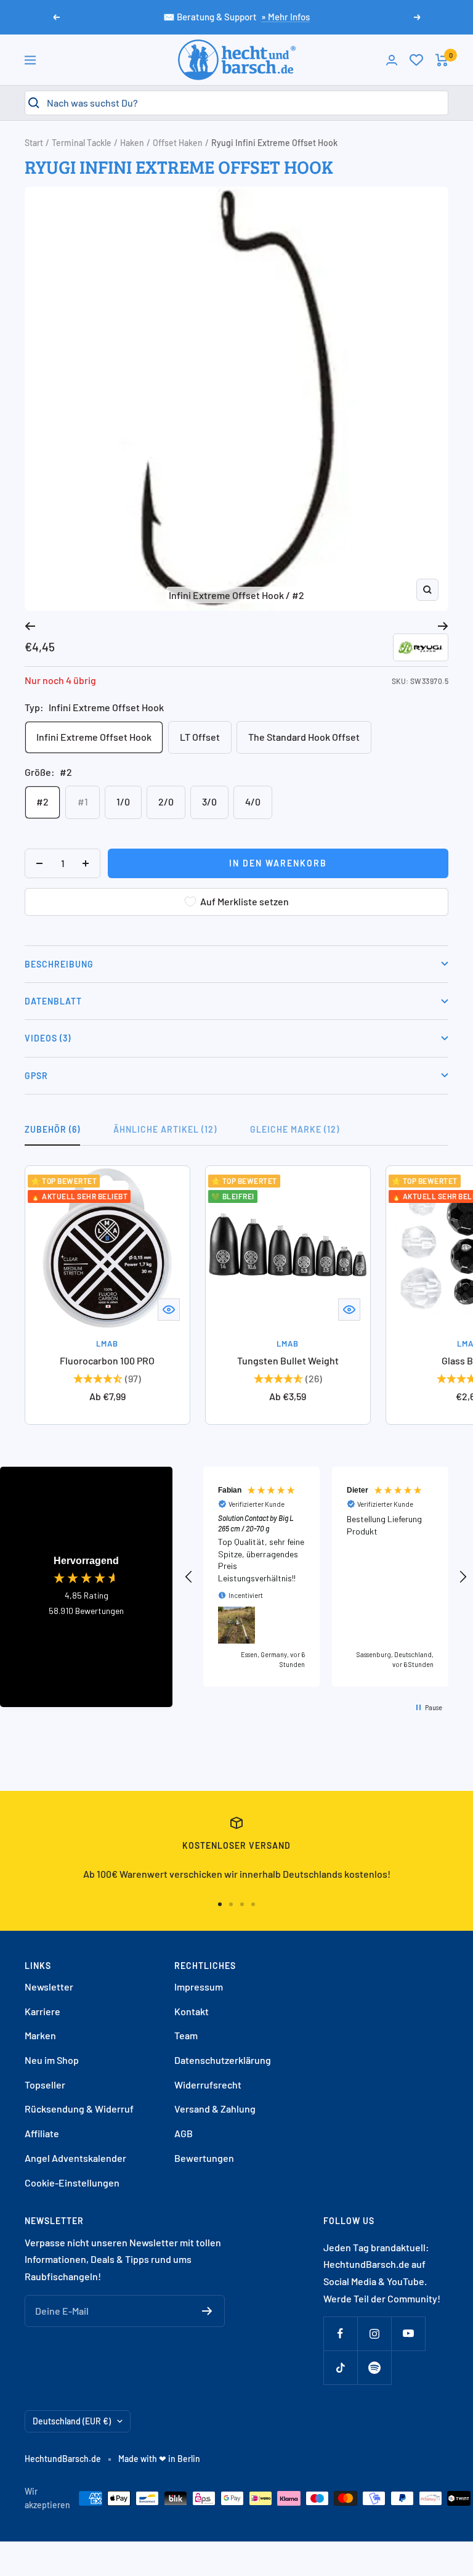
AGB (184, 2133)
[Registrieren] (207, 2311)
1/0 (123, 801)
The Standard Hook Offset (304, 737)
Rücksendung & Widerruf (79, 2109)
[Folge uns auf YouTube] (408, 2333)
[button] (189, 1577)
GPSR (36, 1076)
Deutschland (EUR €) (72, 2421)
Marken (40, 2035)
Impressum (199, 1987)
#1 (83, 801)
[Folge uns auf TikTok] (340, 2367)
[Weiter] (443, 626)
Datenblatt (53, 1001)
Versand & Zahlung (215, 2109)
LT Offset (200, 737)
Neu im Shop (52, 2060)
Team (186, 2035)
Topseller (45, 2085)
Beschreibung (59, 964)
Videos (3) (48, 1038)
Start (34, 143)
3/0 (209, 801)
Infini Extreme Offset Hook (94, 737)
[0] (416, 60)
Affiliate (42, 2133)
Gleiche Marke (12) (295, 1129)
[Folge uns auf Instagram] (374, 2333)
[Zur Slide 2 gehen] (231, 1904)
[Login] (392, 60)
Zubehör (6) (52, 1129)
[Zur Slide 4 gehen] (253, 1904)
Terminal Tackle (82, 143)
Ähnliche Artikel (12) (165, 1129)
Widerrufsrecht (208, 2085)
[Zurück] (30, 626)
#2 (42, 801)
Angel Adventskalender (75, 2158)
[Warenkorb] (442, 60)
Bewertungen (204, 2158)
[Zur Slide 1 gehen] (220, 1904)
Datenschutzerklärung (223, 2060)
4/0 (253, 801)
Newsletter (49, 1987)
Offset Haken (178, 143)
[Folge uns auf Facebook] (340, 2333)
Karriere (42, 2011)
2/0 (166, 801)
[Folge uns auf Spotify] (374, 2367)
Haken (132, 143)
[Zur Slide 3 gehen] (242, 1904)
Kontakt (192, 2011)
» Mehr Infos (285, 17)
